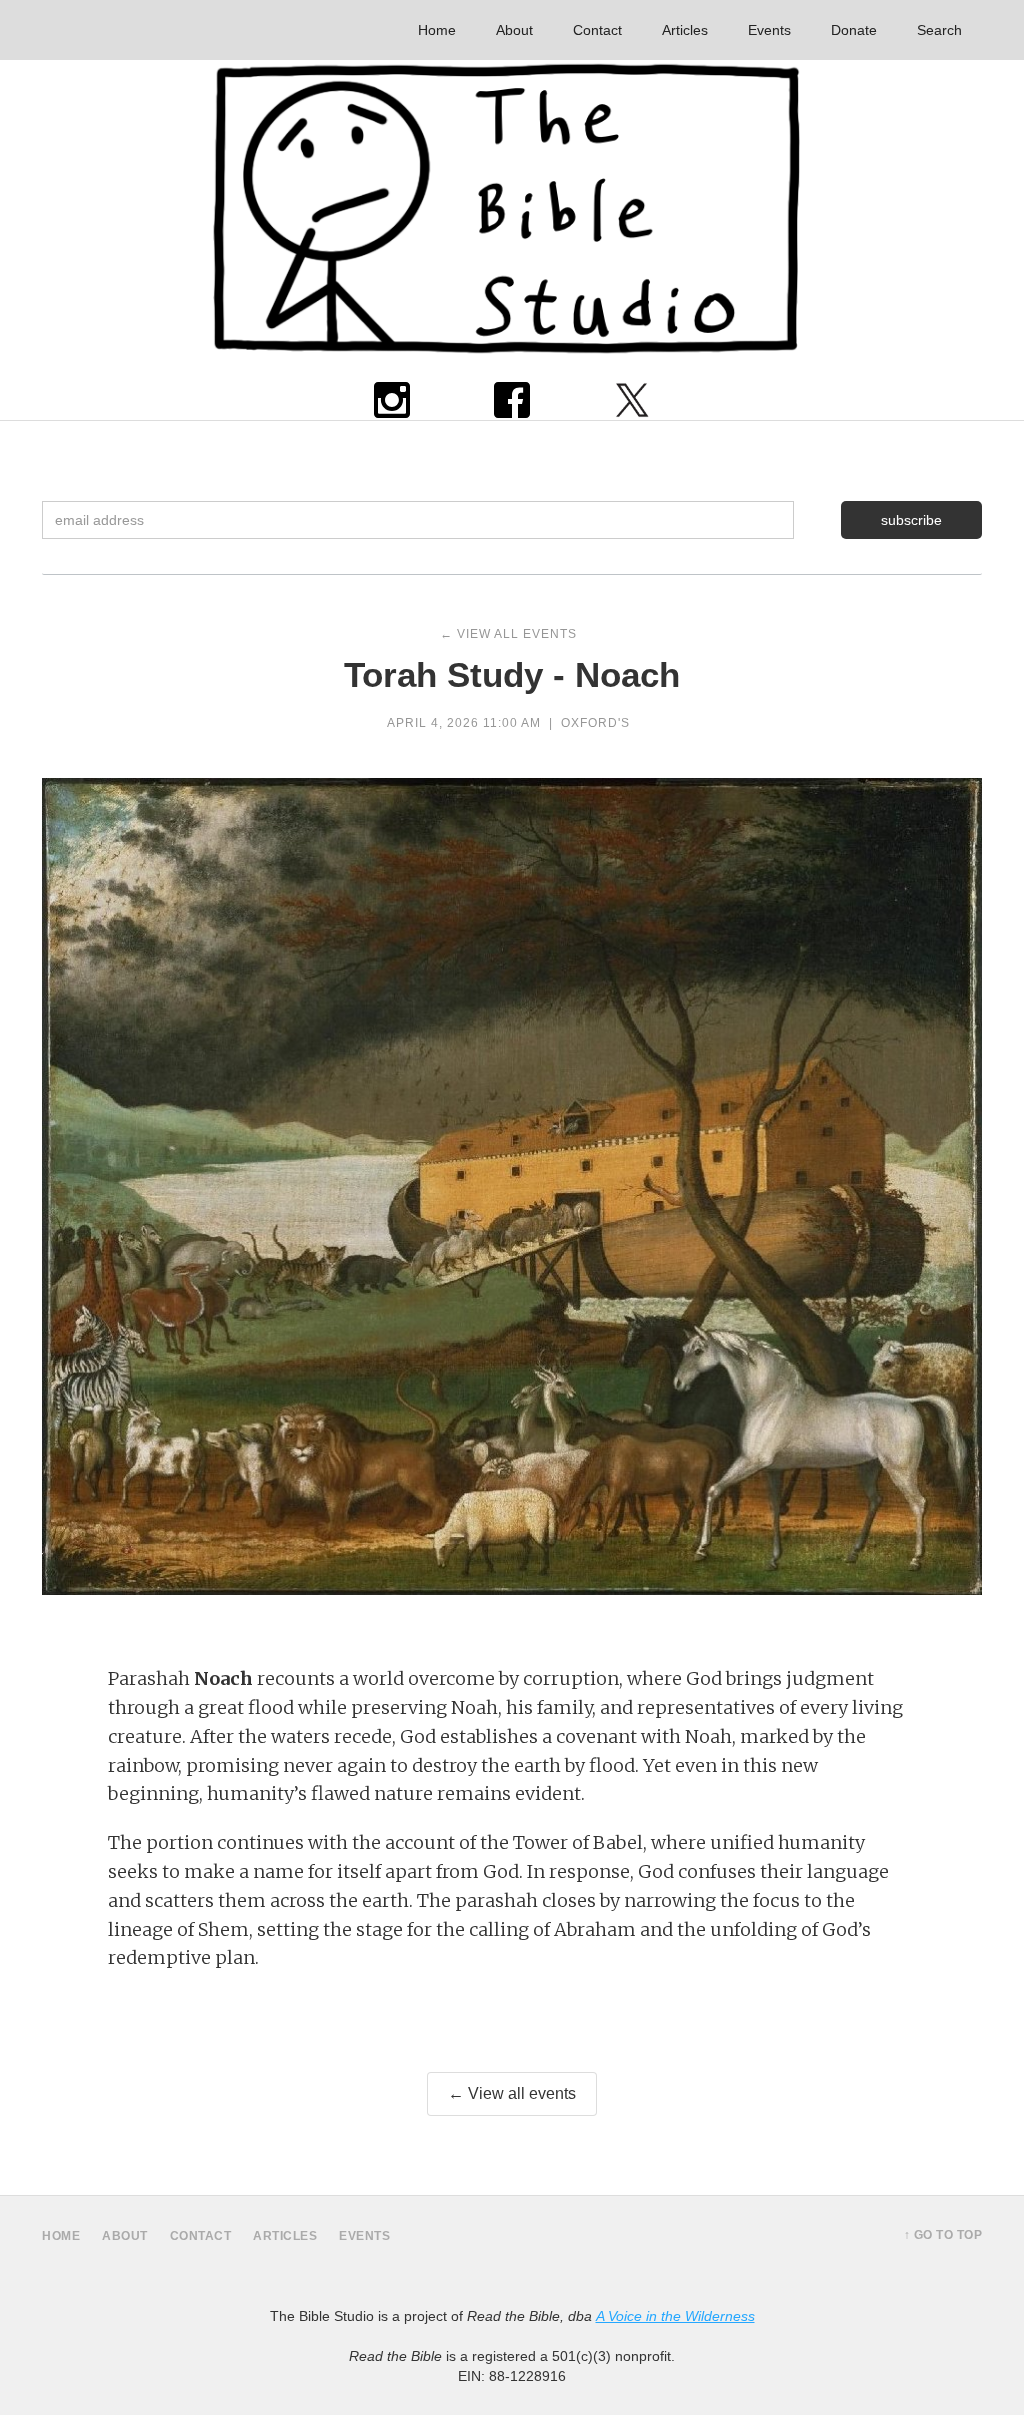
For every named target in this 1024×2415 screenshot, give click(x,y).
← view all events (508, 634)
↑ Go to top (943, 2235)
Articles (685, 30)
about (125, 2236)
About (514, 30)
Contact (597, 30)
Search (939, 30)
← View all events (512, 2093)
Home (437, 30)
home (61, 2236)
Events (769, 30)
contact (201, 2236)
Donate (854, 30)
